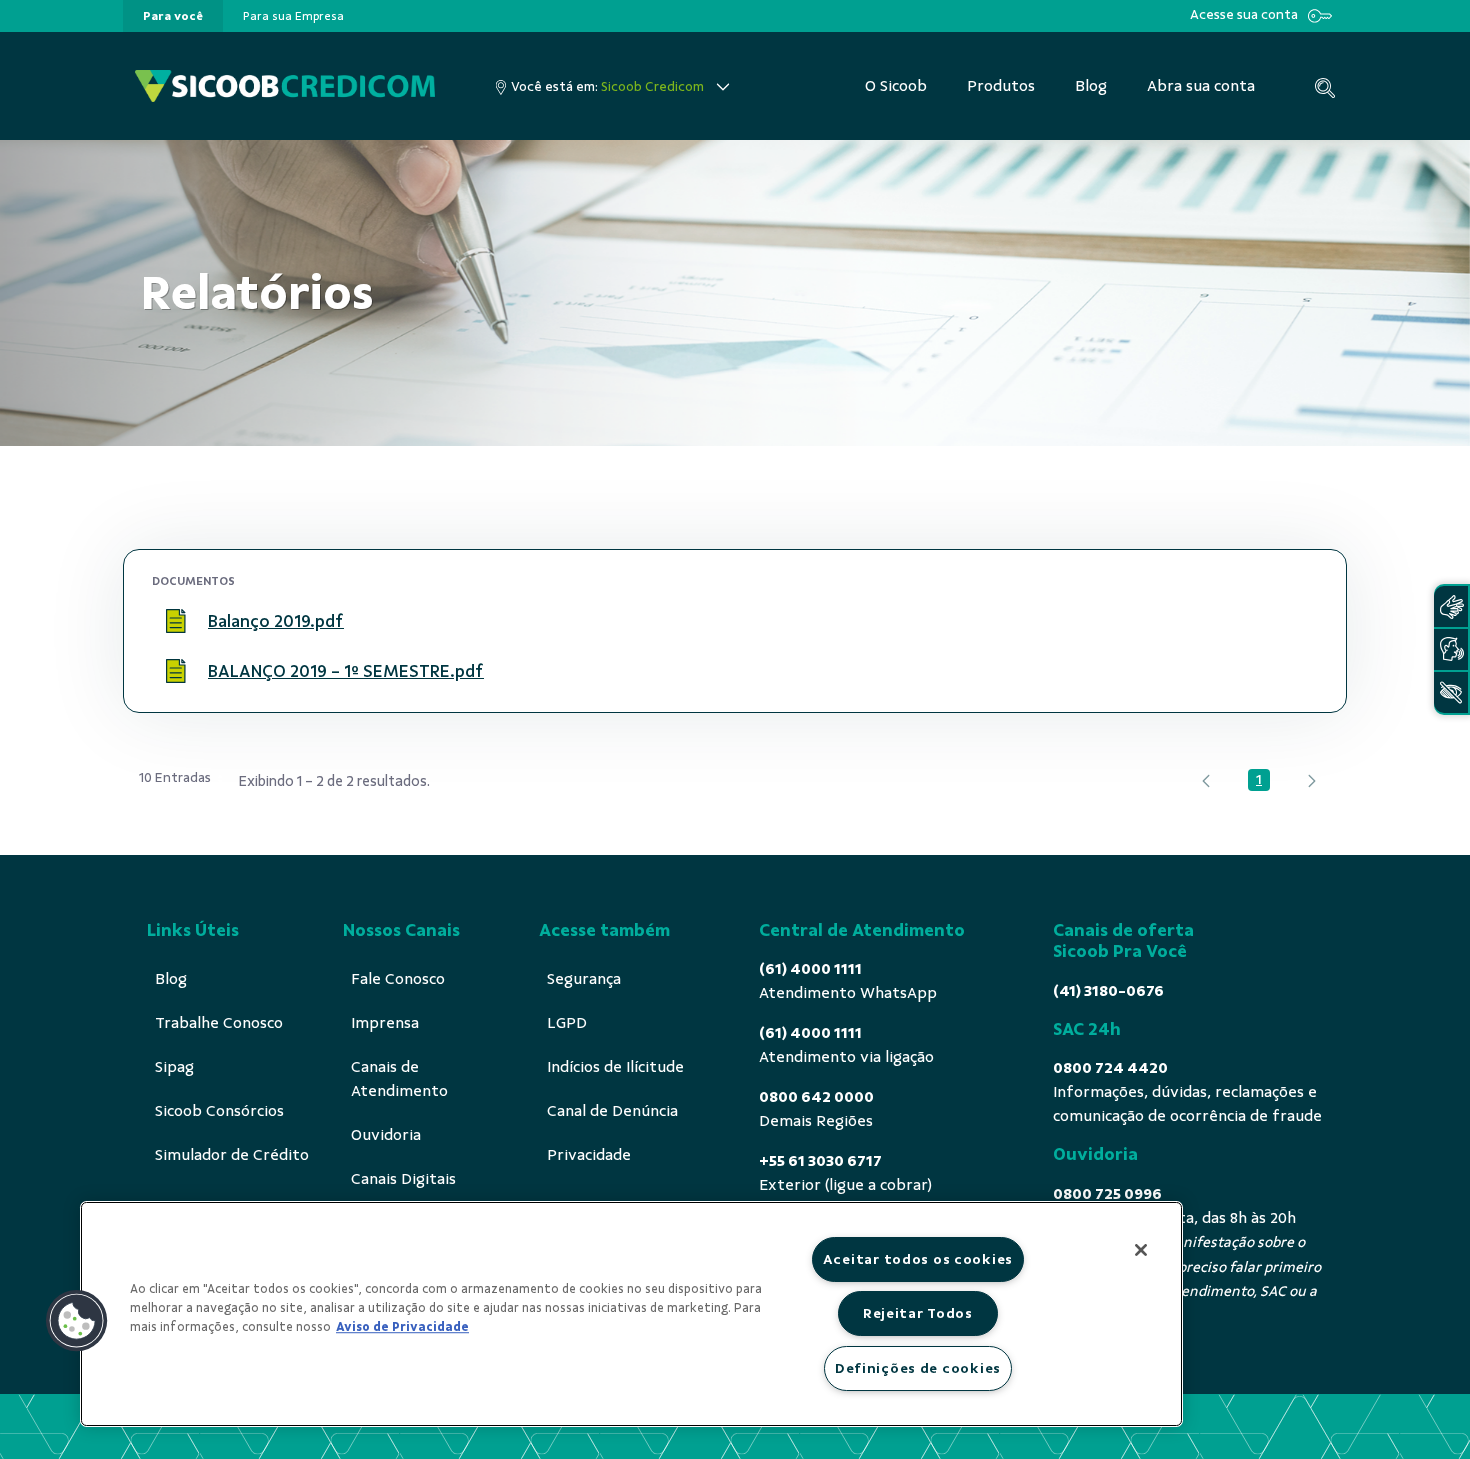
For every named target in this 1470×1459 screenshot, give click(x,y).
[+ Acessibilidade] (1451, 692)
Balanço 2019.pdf (276, 621)
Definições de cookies (918, 1368)
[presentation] (173, 16)
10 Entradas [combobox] (175, 777)
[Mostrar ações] (1294, 622)
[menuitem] (173, 16)
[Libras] (1451, 606)
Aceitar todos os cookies (918, 1259)
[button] (77, 1321)
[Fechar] (1141, 1250)
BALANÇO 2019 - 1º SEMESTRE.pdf (346, 671)
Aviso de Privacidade (402, 1327)
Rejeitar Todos (918, 1313)
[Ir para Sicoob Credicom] (285, 86)
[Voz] (1451, 649)
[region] (631, 1314)
